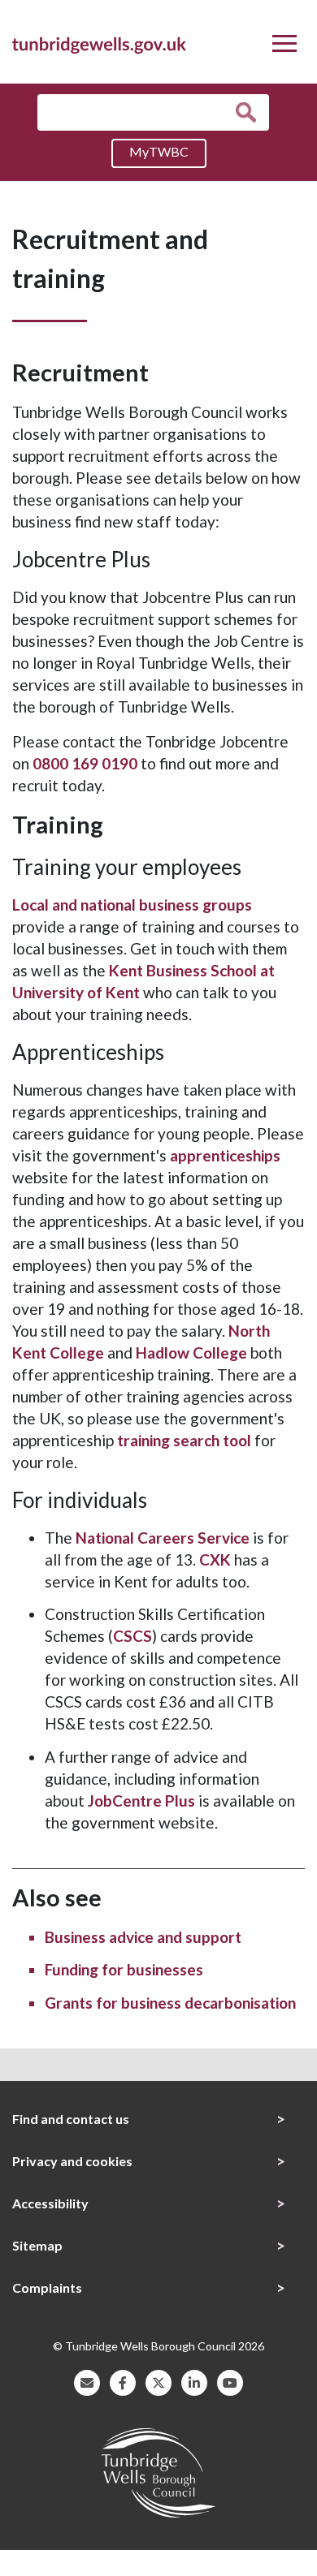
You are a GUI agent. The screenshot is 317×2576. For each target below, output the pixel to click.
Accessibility (50, 2203)
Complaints (47, 2287)
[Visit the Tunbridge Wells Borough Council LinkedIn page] (194, 2381)
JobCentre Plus (141, 1801)
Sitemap (37, 2245)
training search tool (186, 1440)
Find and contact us (71, 2119)
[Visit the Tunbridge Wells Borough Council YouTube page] (230, 2381)
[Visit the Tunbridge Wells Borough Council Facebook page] (123, 2381)
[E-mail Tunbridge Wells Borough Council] (87, 2381)
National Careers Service (163, 1538)
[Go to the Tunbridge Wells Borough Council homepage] (99, 43)
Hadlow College (191, 1353)
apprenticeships (225, 1155)
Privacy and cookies (72, 2161)
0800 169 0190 (85, 763)
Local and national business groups (132, 905)
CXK (215, 1559)
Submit (250, 112)
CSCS (132, 1636)
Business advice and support (143, 1937)
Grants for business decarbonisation (170, 2003)
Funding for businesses (124, 1969)
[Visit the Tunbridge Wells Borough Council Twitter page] (158, 2381)
